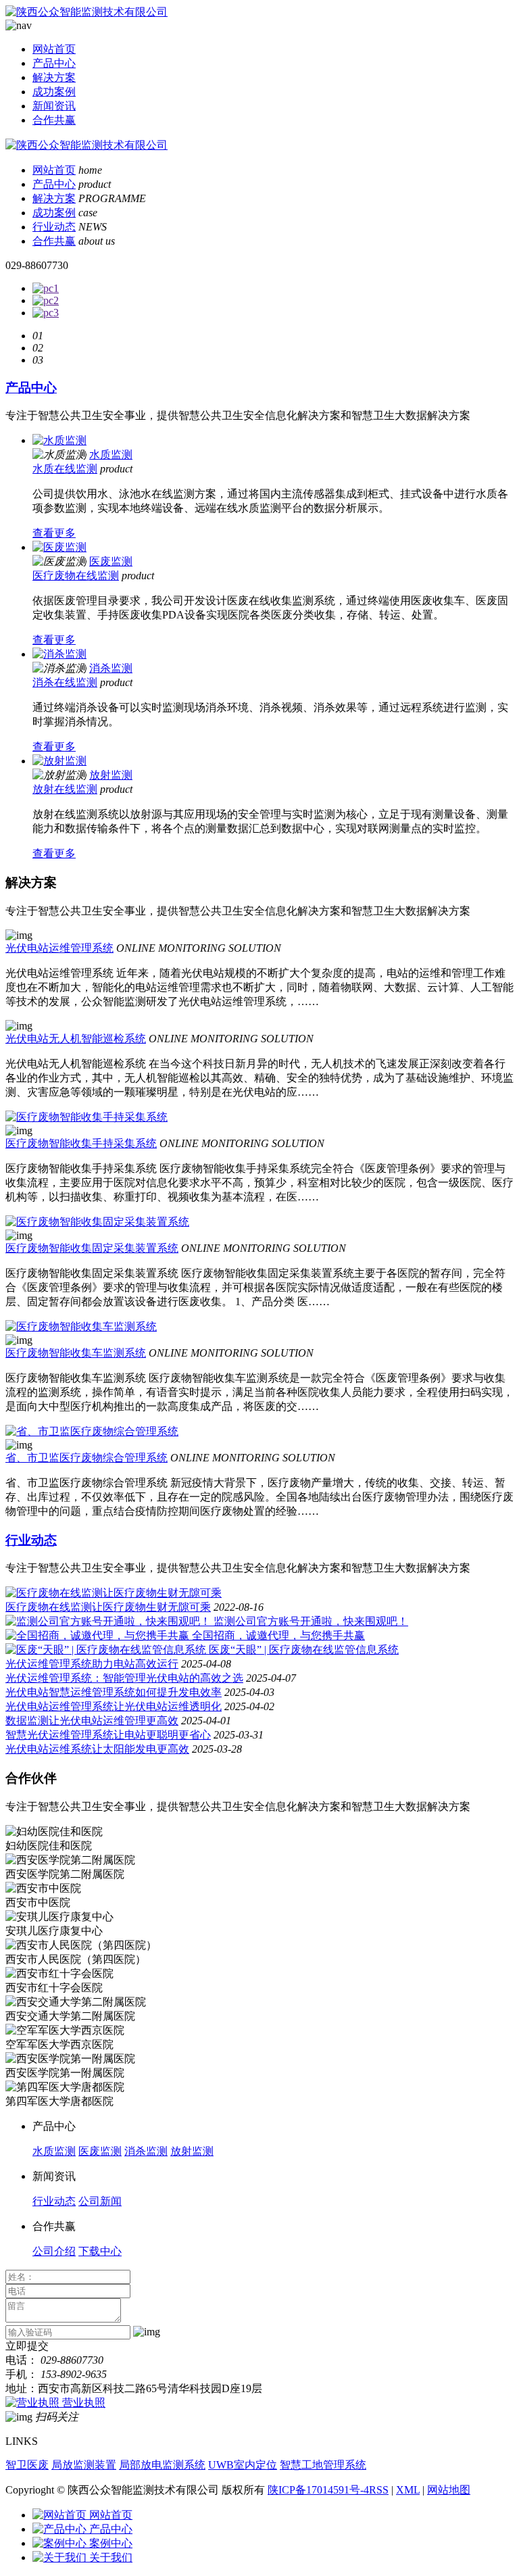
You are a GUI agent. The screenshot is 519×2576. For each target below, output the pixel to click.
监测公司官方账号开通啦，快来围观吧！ (311, 1621)
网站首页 (54, 49)
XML (408, 2490)
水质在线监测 (65, 469)
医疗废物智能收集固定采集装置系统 (92, 1248)
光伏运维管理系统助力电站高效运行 (92, 1664)
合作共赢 (54, 120)
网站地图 (449, 2490)
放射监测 (111, 775)
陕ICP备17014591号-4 (318, 2490)
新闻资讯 (54, 106)
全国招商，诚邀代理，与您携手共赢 (278, 1635)
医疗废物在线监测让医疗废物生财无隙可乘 (108, 1607)
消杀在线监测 (65, 682)
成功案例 (54, 92)
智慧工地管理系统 (323, 2465)
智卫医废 (27, 2465)
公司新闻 (100, 2201)
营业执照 (84, 2403)
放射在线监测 (65, 789)
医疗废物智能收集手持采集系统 (81, 1143)
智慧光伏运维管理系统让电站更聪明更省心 (108, 1735)
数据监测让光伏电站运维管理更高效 (92, 1721)
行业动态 (54, 227)
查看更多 (54, 533)
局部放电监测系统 (162, 2465)
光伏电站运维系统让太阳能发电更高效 (97, 1749)
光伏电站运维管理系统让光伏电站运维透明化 (114, 1706)
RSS (379, 2490)
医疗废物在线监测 (76, 576)
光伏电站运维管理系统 (59, 948)
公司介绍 (54, 2251)
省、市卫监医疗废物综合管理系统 (86, 1458)
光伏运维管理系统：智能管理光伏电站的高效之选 (124, 1678)
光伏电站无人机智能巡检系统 (76, 1039)
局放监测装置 (84, 2465)
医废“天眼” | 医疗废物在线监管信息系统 (304, 1650)
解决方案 (54, 77)
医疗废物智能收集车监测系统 (76, 1353)
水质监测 (111, 455)
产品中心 (54, 63)
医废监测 (111, 561)
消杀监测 (111, 668)
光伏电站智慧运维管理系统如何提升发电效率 (114, 1692)
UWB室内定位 (243, 2465)
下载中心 (100, 2251)
